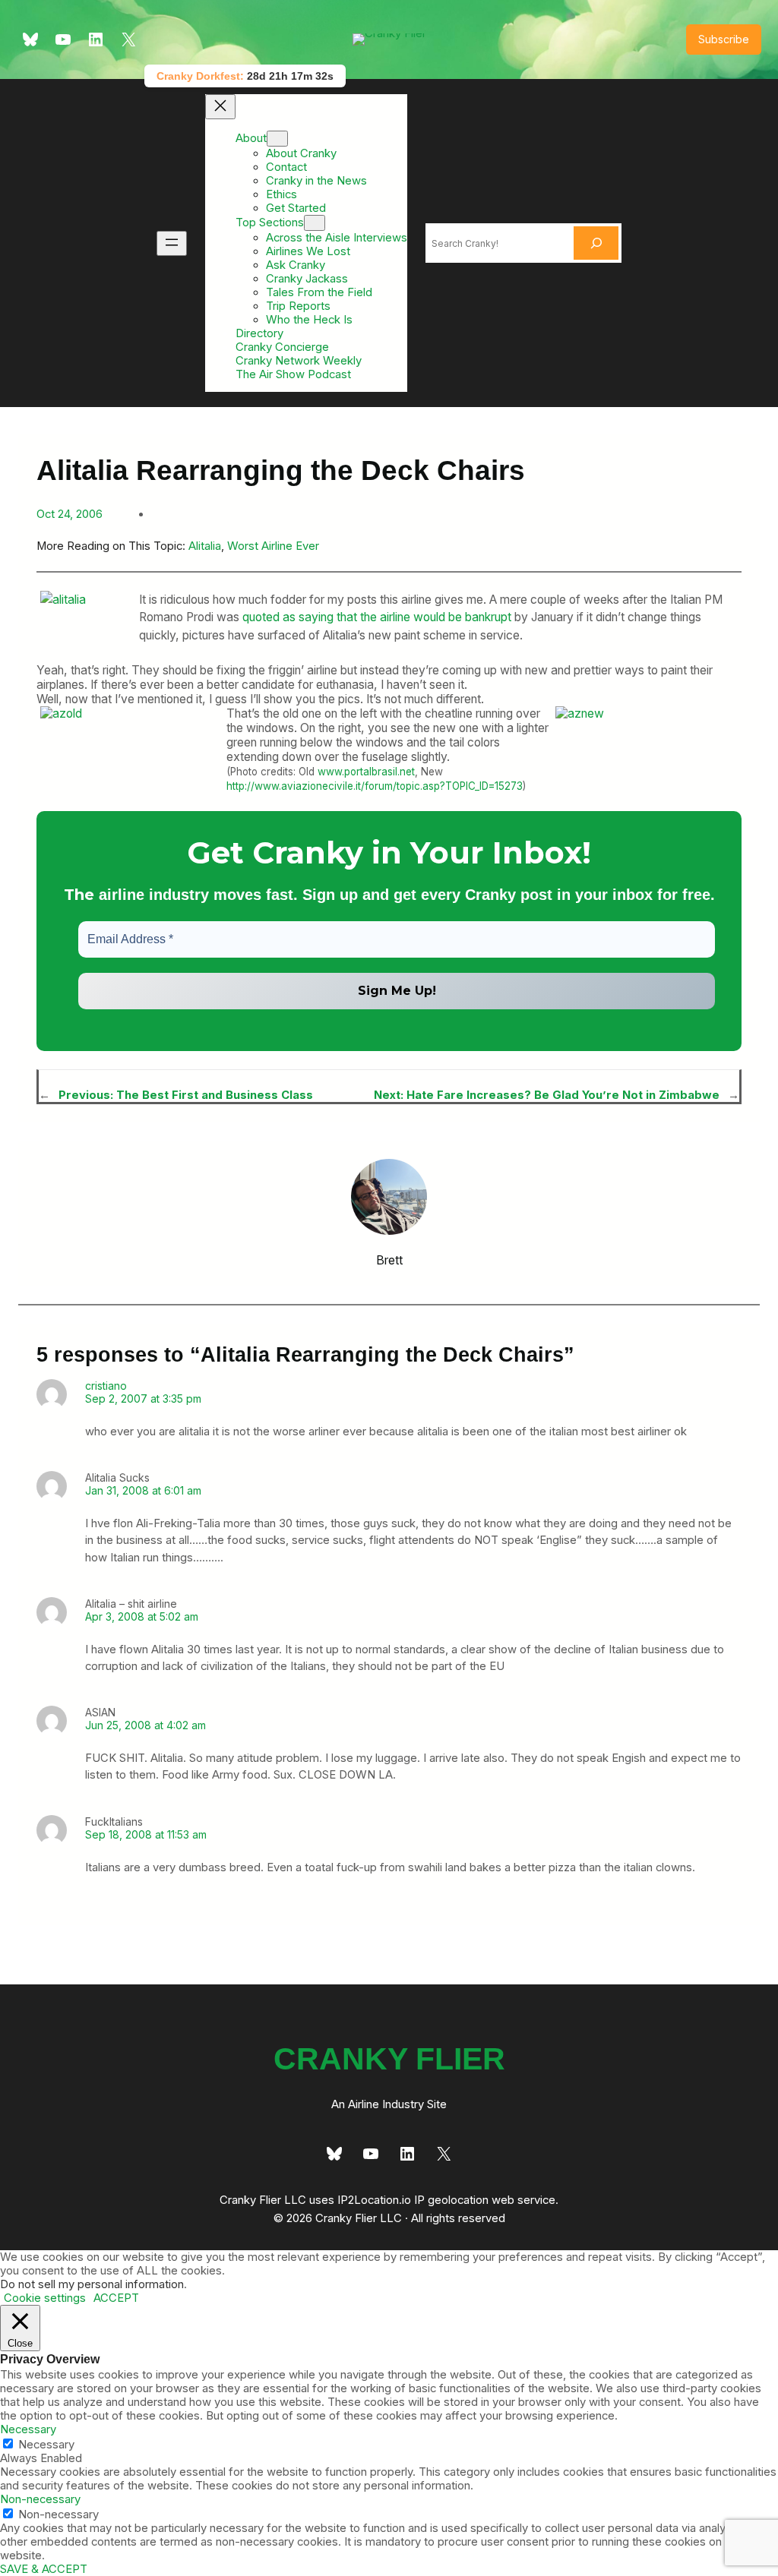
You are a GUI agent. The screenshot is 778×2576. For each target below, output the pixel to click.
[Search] (596, 243)
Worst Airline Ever (273, 546)
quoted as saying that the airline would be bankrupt (377, 617)
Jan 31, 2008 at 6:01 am (143, 1490)
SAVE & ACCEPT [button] (44, 2569)
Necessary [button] (28, 2429)
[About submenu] (277, 139)
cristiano (106, 1386)
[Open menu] (172, 243)
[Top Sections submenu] (315, 223)
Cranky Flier (389, 2059)
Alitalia (205, 546)
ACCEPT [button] (116, 2298)
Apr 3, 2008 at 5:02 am (142, 1616)
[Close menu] (220, 107)
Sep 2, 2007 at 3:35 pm (143, 1398)
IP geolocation (451, 2200)
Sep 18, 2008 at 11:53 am (146, 1834)
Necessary (46, 2445)
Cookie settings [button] (45, 2298)
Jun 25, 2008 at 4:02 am (145, 1725)
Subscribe (724, 39)
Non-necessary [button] (40, 2499)
